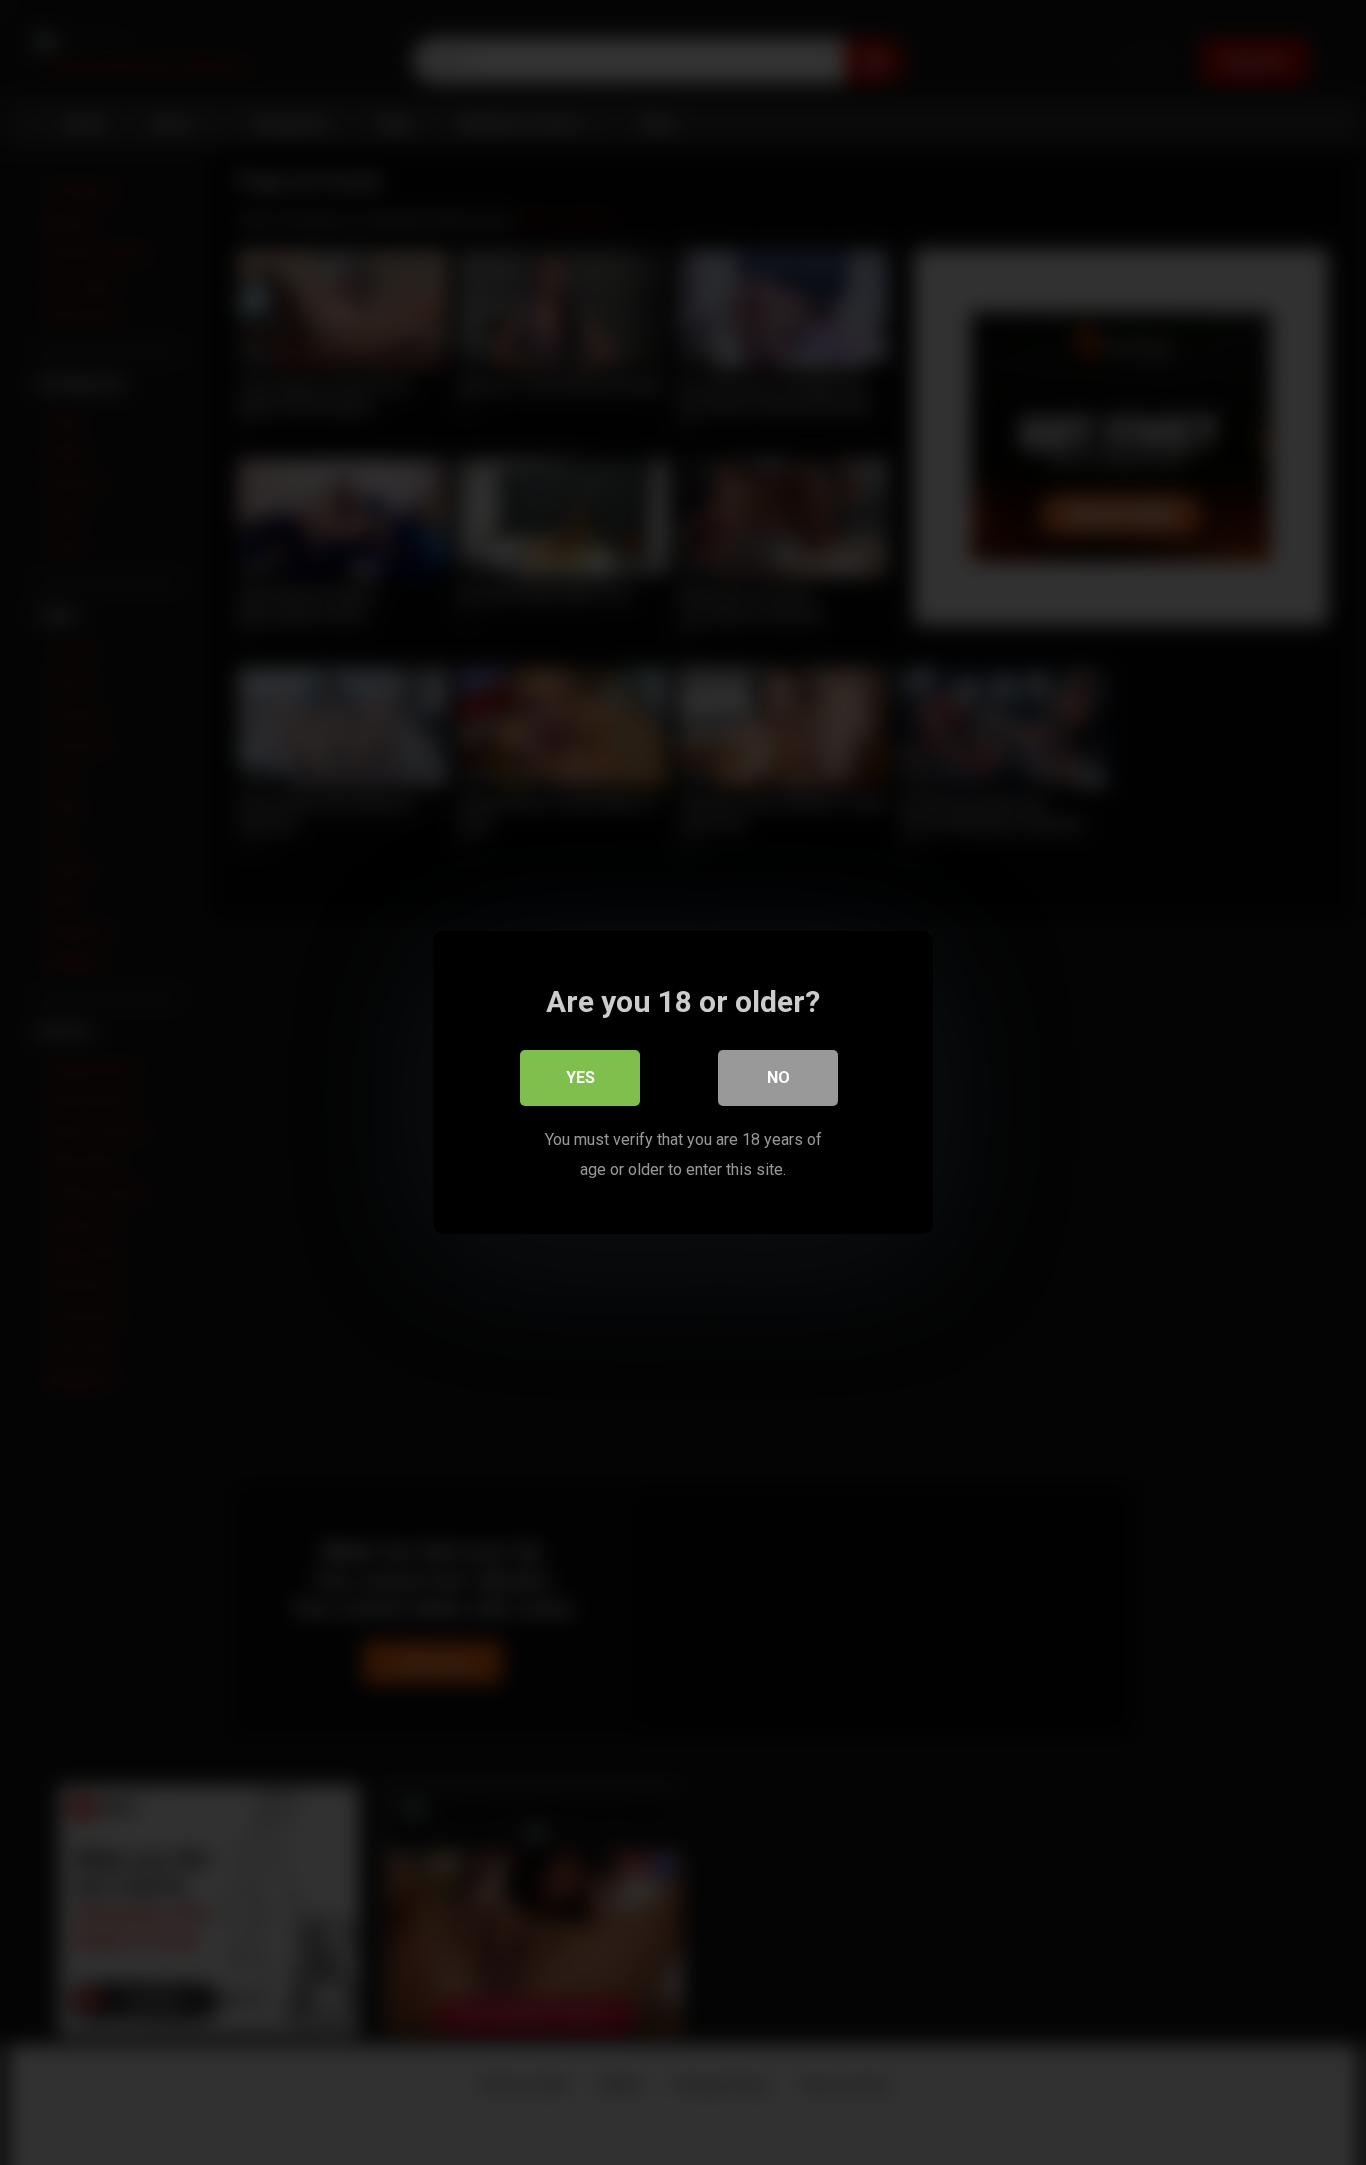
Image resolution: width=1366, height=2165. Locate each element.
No (778, 1077)
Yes (580, 1077)
